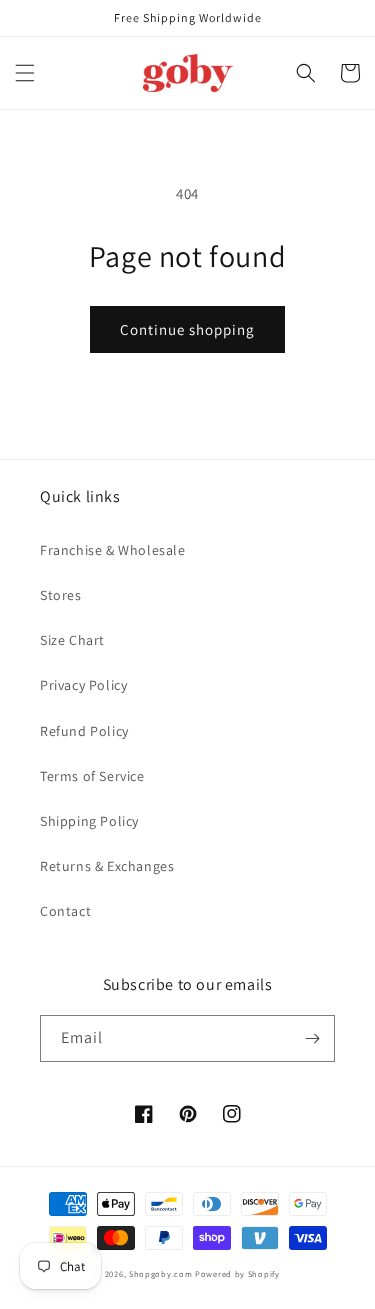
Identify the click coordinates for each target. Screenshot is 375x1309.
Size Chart (72, 640)
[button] (25, 73)
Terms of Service (92, 776)
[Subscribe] (312, 1038)
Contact (65, 911)
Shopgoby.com (160, 1273)
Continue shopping (187, 329)
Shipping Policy (89, 821)
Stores (61, 595)
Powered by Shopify (237, 1273)
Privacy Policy (83, 685)
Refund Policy (84, 731)
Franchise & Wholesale (113, 550)
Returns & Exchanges (107, 866)
